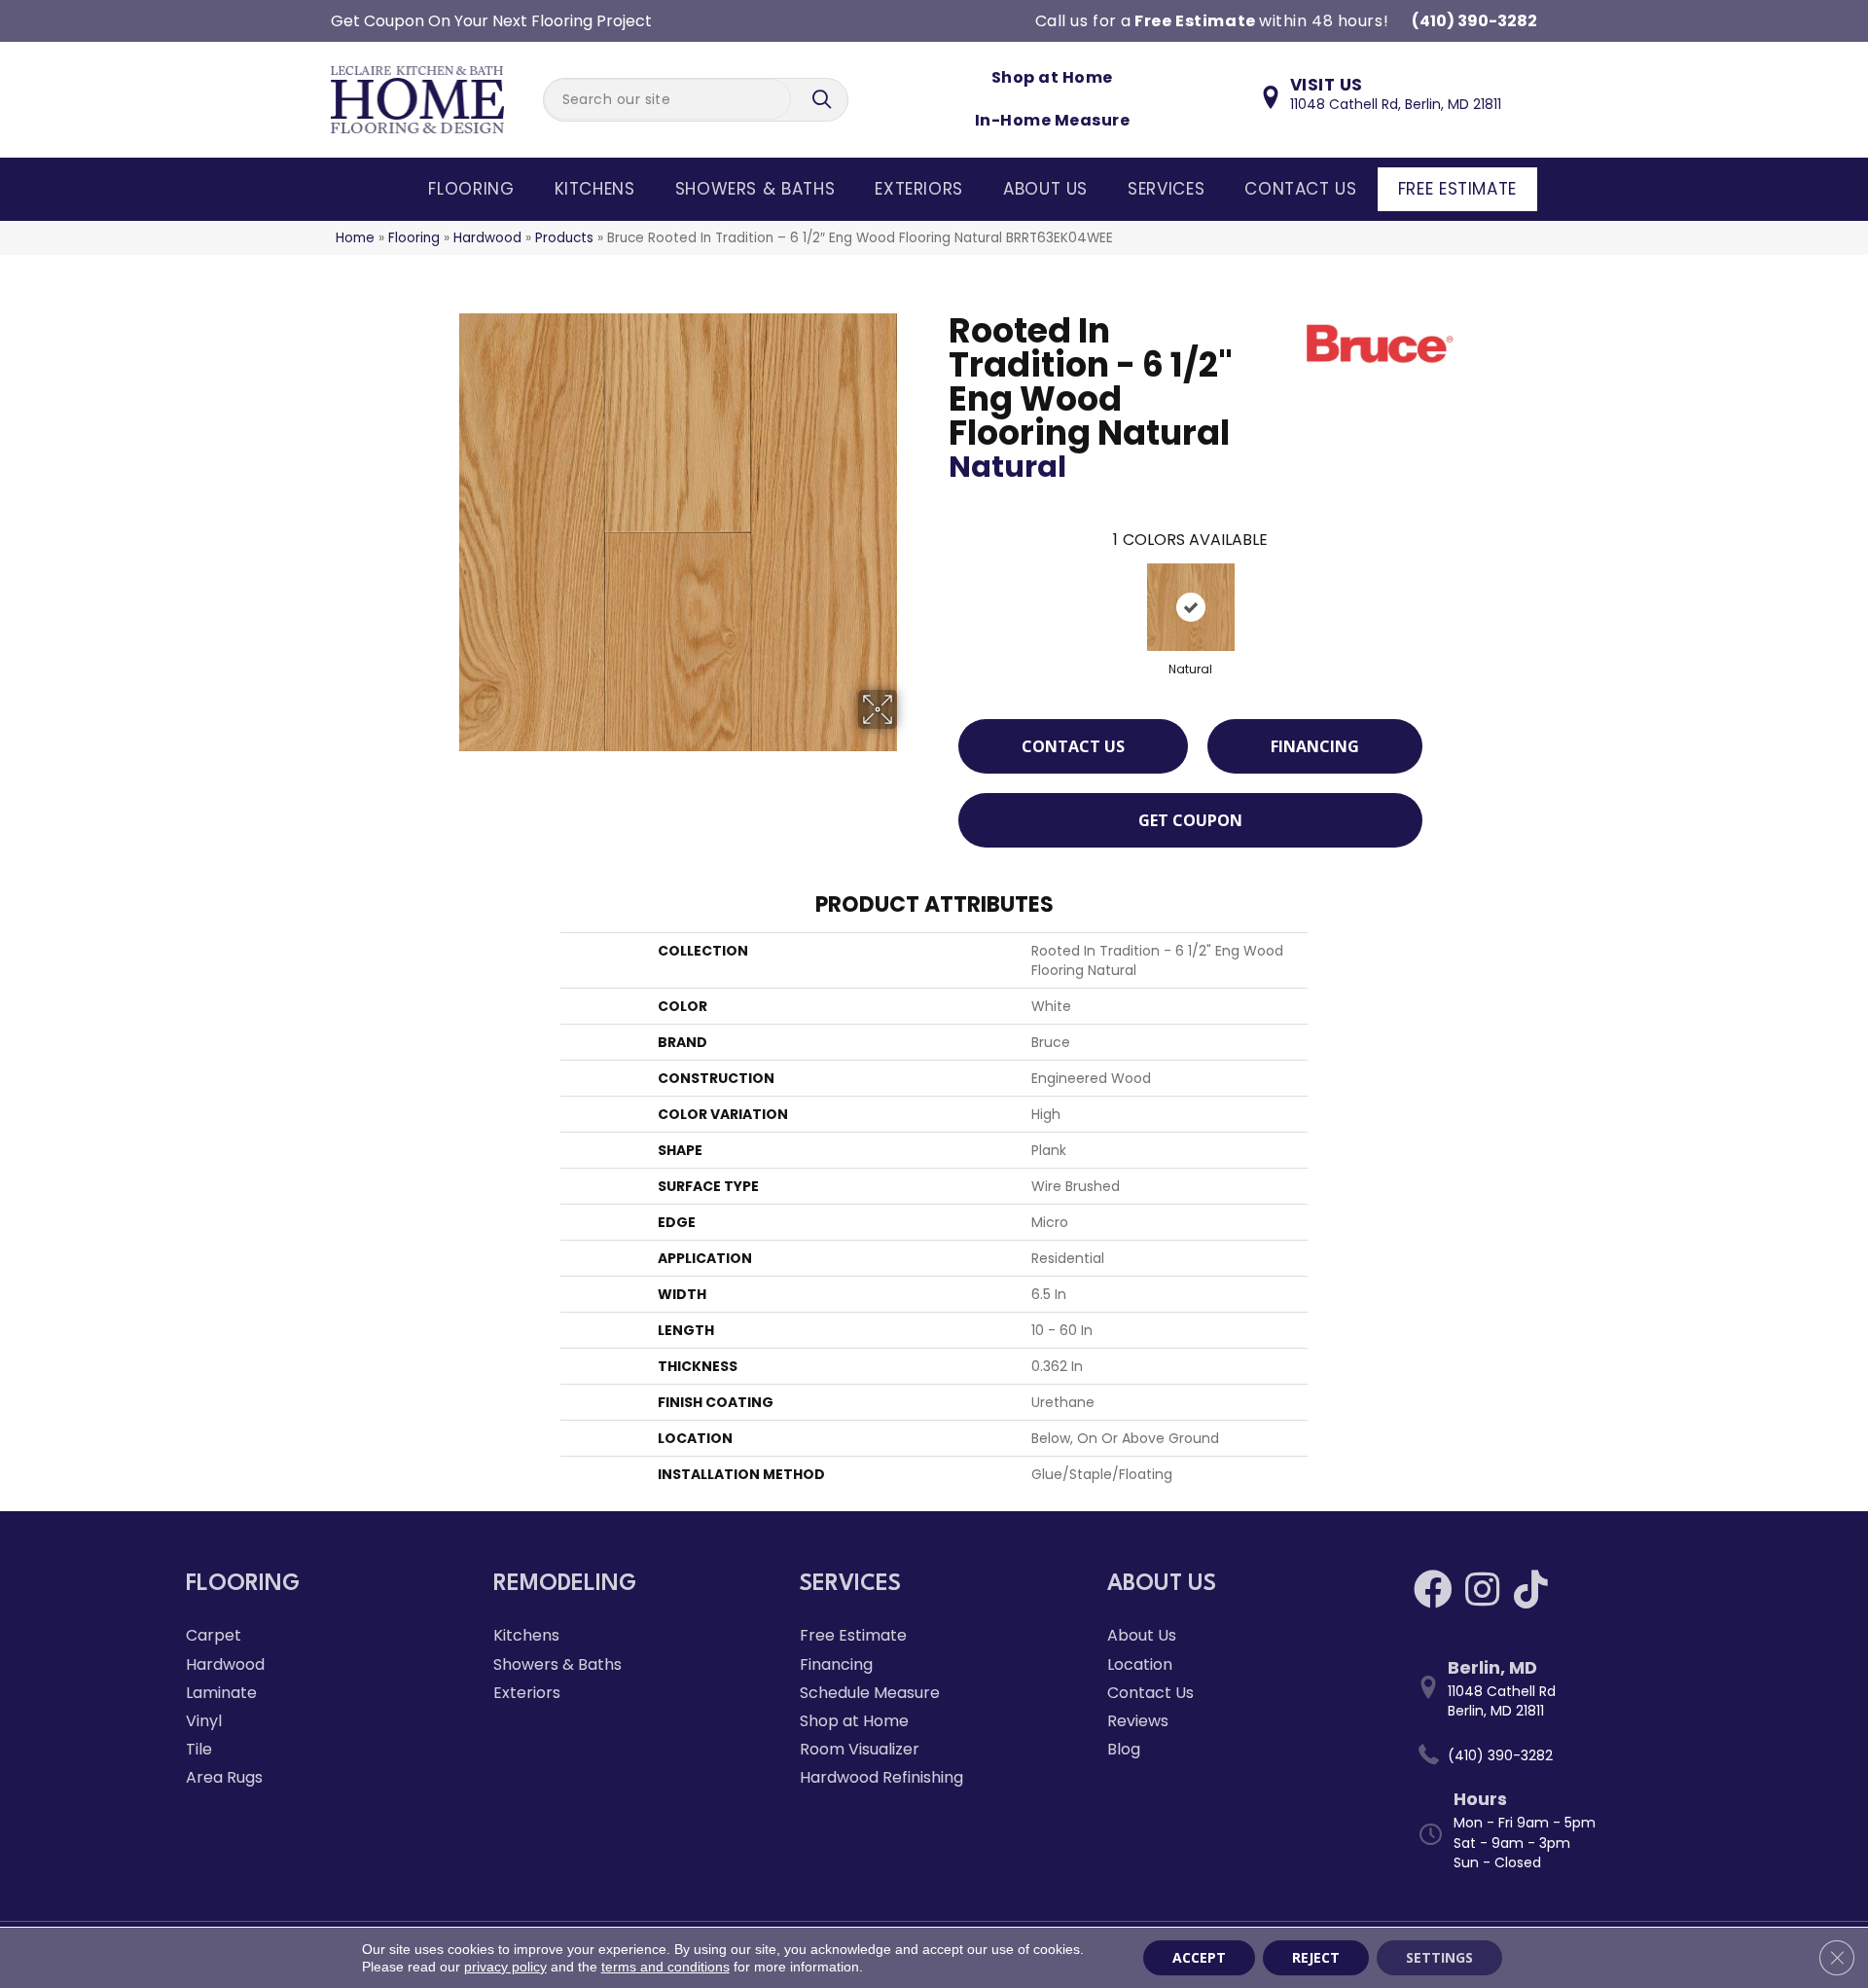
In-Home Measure (1052, 120)
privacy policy (505, 1967)
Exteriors (919, 189)
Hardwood (487, 238)
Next (1442, 588)
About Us (1045, 189)
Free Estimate (1457, 189)
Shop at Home (1052, 77)
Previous (939, 588)
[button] (824, 100)
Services (1166, 189)
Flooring (471, 189)
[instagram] (1482, 1590)
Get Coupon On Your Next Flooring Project (491, 21)
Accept (1199, 1957)
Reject (1316, 1957)
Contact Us (1300, 189)
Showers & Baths (755, 189)
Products (564, 238)
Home (355, 238)
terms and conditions (665, 1967)
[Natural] (1191, 607)
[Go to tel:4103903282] (1548, 1755)
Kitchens (595, 189)
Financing (1315, 746)
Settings (1439, 1957)
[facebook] (1433, 1590)
